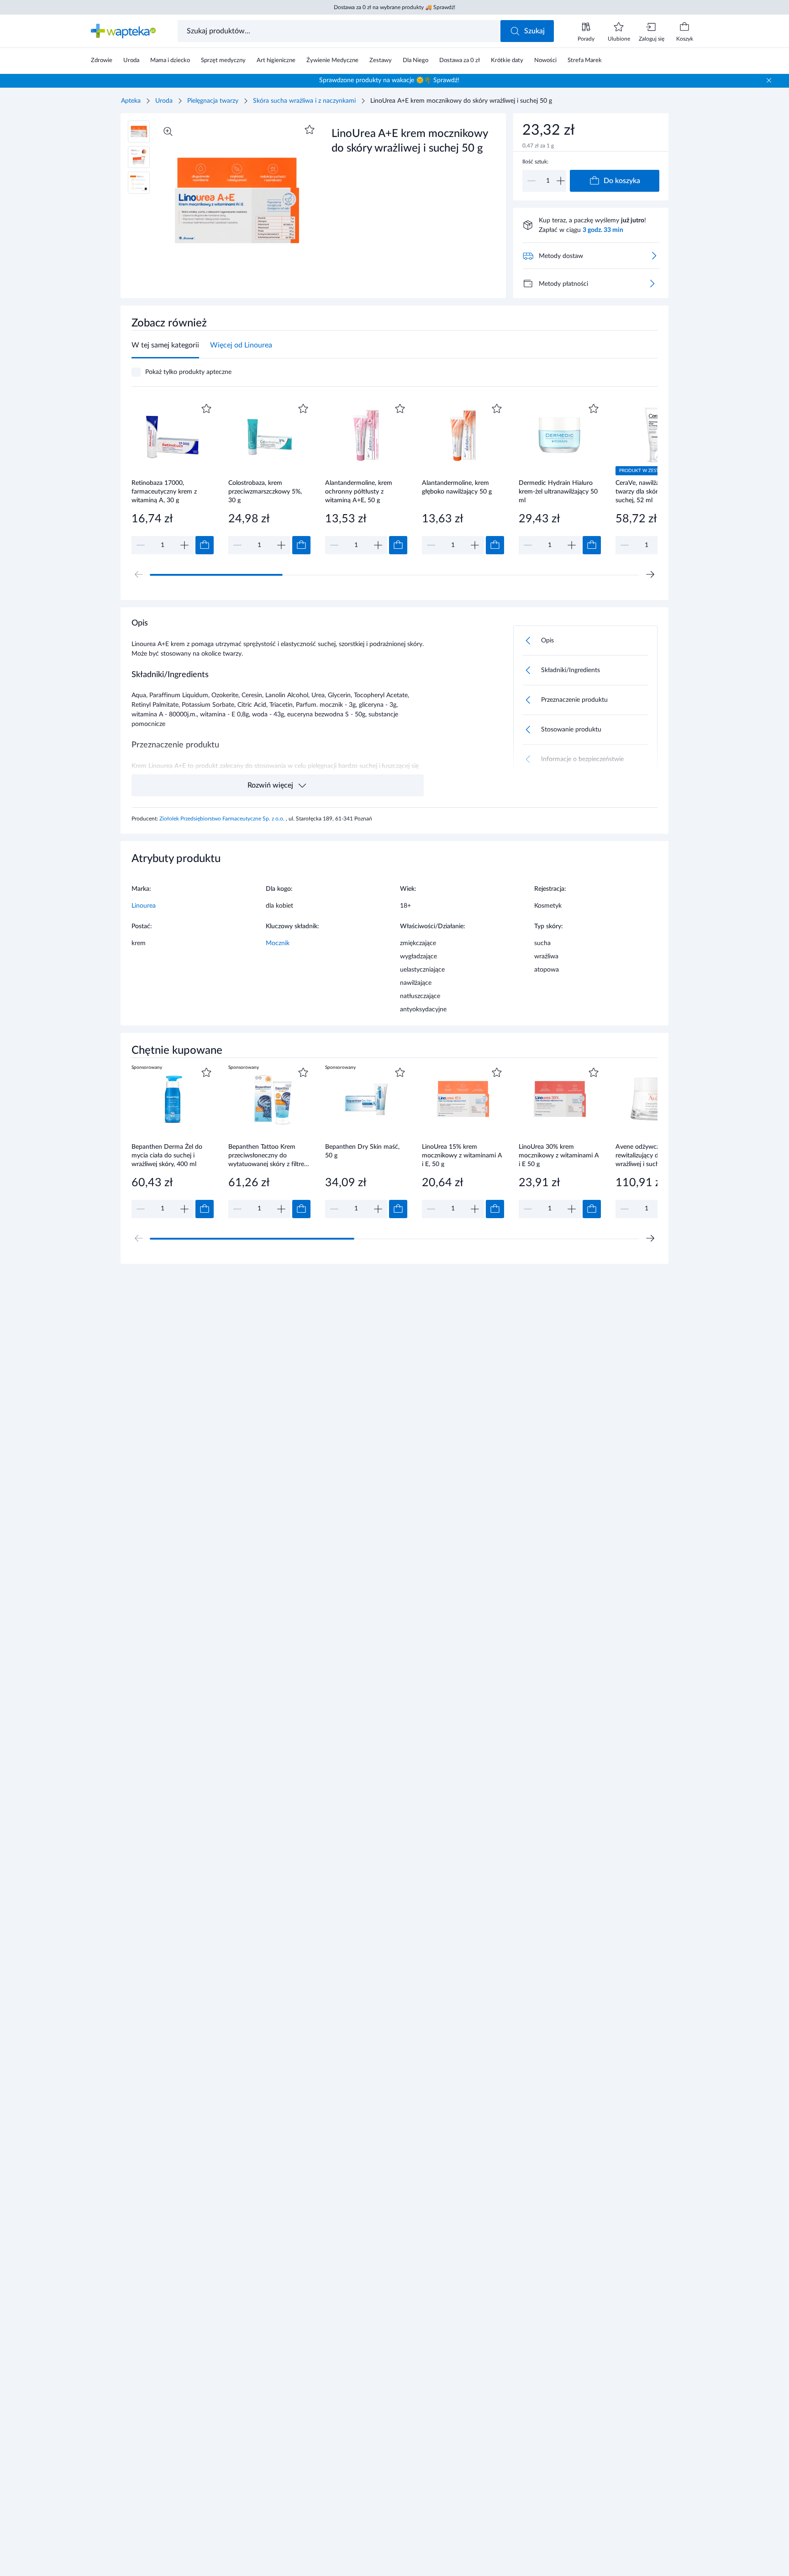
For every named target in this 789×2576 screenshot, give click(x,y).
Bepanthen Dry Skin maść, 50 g (362, 1151)
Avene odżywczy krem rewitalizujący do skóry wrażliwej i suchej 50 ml (649, 1155)
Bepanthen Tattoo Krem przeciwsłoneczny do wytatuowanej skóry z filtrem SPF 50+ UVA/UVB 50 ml (269, 1155)
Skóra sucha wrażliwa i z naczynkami (304, 101)
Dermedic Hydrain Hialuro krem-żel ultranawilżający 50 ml (558, 492)
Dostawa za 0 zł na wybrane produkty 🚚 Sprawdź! (394, 7)
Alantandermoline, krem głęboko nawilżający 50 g (457, 487)
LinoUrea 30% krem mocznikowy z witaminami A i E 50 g (559, 1155)
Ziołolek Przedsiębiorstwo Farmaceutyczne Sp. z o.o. (223, 819)
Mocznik (278, 943)
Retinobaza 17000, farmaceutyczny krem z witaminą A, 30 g (164, 492)
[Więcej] (652, 284)
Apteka (131, 101)
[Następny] (650, 574)
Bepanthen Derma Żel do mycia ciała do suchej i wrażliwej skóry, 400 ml (167, 1155)
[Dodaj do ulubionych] (310, 130)
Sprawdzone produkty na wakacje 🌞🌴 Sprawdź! (389, 80)
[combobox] (340, 31)
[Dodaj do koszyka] (205, 545)
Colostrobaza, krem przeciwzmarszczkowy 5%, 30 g (265, 492)
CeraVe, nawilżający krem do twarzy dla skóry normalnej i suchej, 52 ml (655, 492)
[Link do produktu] (173, 478)
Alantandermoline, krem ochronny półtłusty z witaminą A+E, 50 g (359, 492)
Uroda (164, 101)
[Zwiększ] (561, 181)
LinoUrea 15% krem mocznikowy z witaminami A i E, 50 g (462, 1155)
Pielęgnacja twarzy (213, 101)
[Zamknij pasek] (769, 80)
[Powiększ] (168, 131)
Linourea (144, 906)
